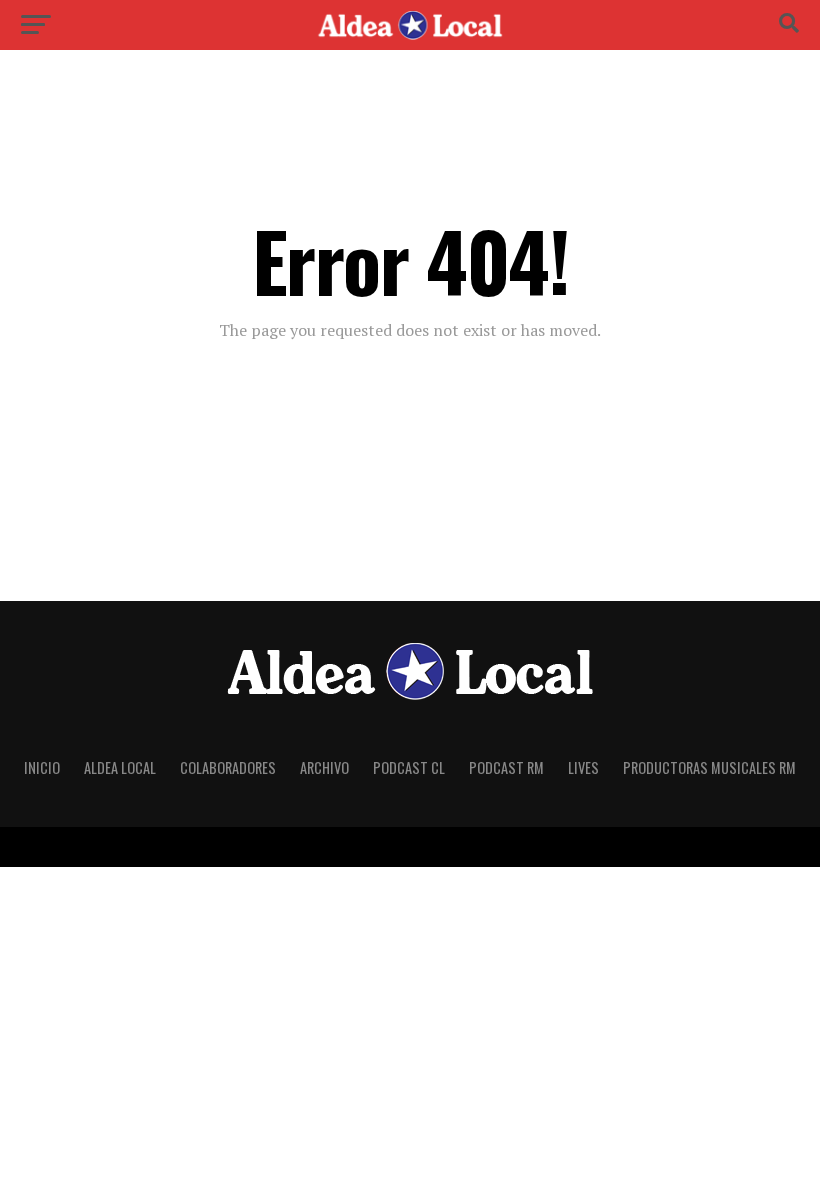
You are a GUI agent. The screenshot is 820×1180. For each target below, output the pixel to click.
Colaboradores (228, 767)
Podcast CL (409, 767)
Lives (583, 767)
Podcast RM (506, 767)
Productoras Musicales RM (709, 767)
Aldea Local (120, 767)
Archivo (324, 767)
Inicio (42, 767)
